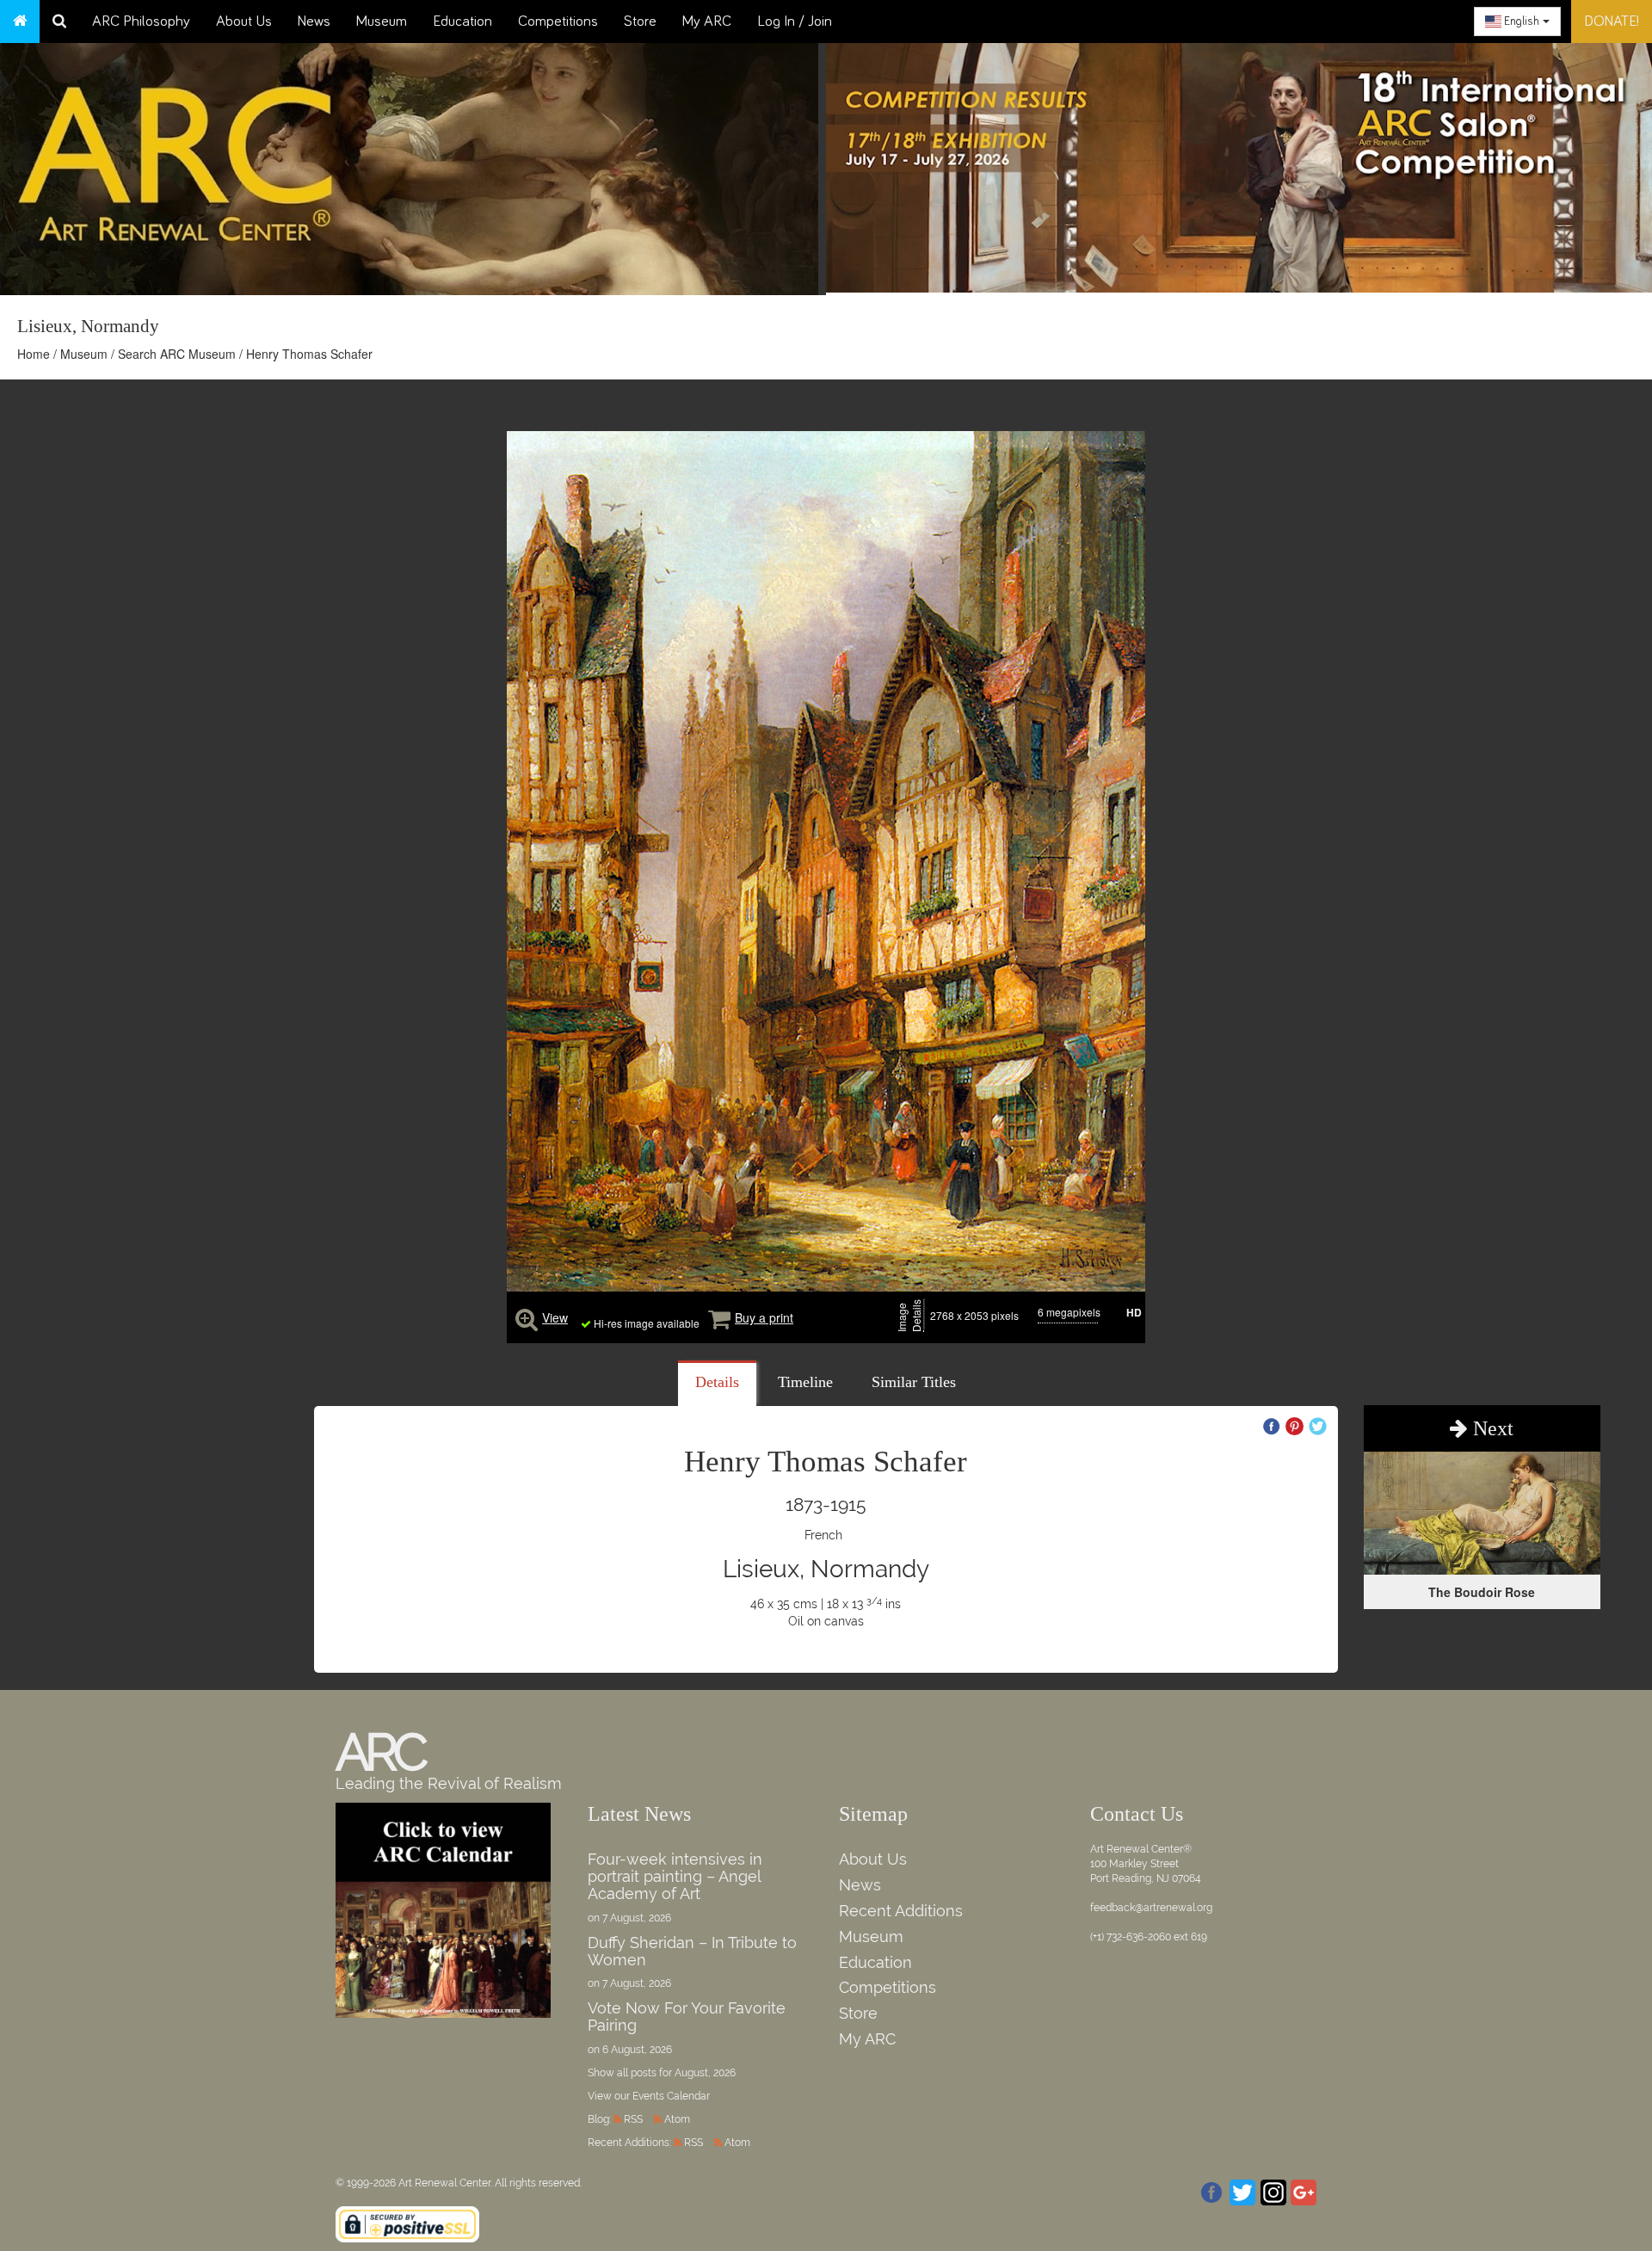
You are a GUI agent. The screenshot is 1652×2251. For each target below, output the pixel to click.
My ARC (707, 22)
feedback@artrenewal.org (1151, 1908)
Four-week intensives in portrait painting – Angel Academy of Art (675, 1876)
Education (462, 22)
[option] (1239, 163)
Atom (677, 2119)
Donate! (1612, 22)
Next (1491, 1428)
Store (640, 22)
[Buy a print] (719, 1317)
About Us (244, 22)
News (314, 22)
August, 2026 (705, 2073)
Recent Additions (901, 1911)
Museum (382, 22)
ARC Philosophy (141, 22)
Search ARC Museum (177, 354)
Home (34, 354)
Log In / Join (795, 22)
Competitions (558, 22)
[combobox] (1517, 22)
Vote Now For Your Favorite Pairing (687, 2017)
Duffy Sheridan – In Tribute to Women (692, 1951)
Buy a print (764, 1317)
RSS (633, 2119)
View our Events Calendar (649, 2096)
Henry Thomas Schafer (309, 354)
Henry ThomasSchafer (826, 1462)
